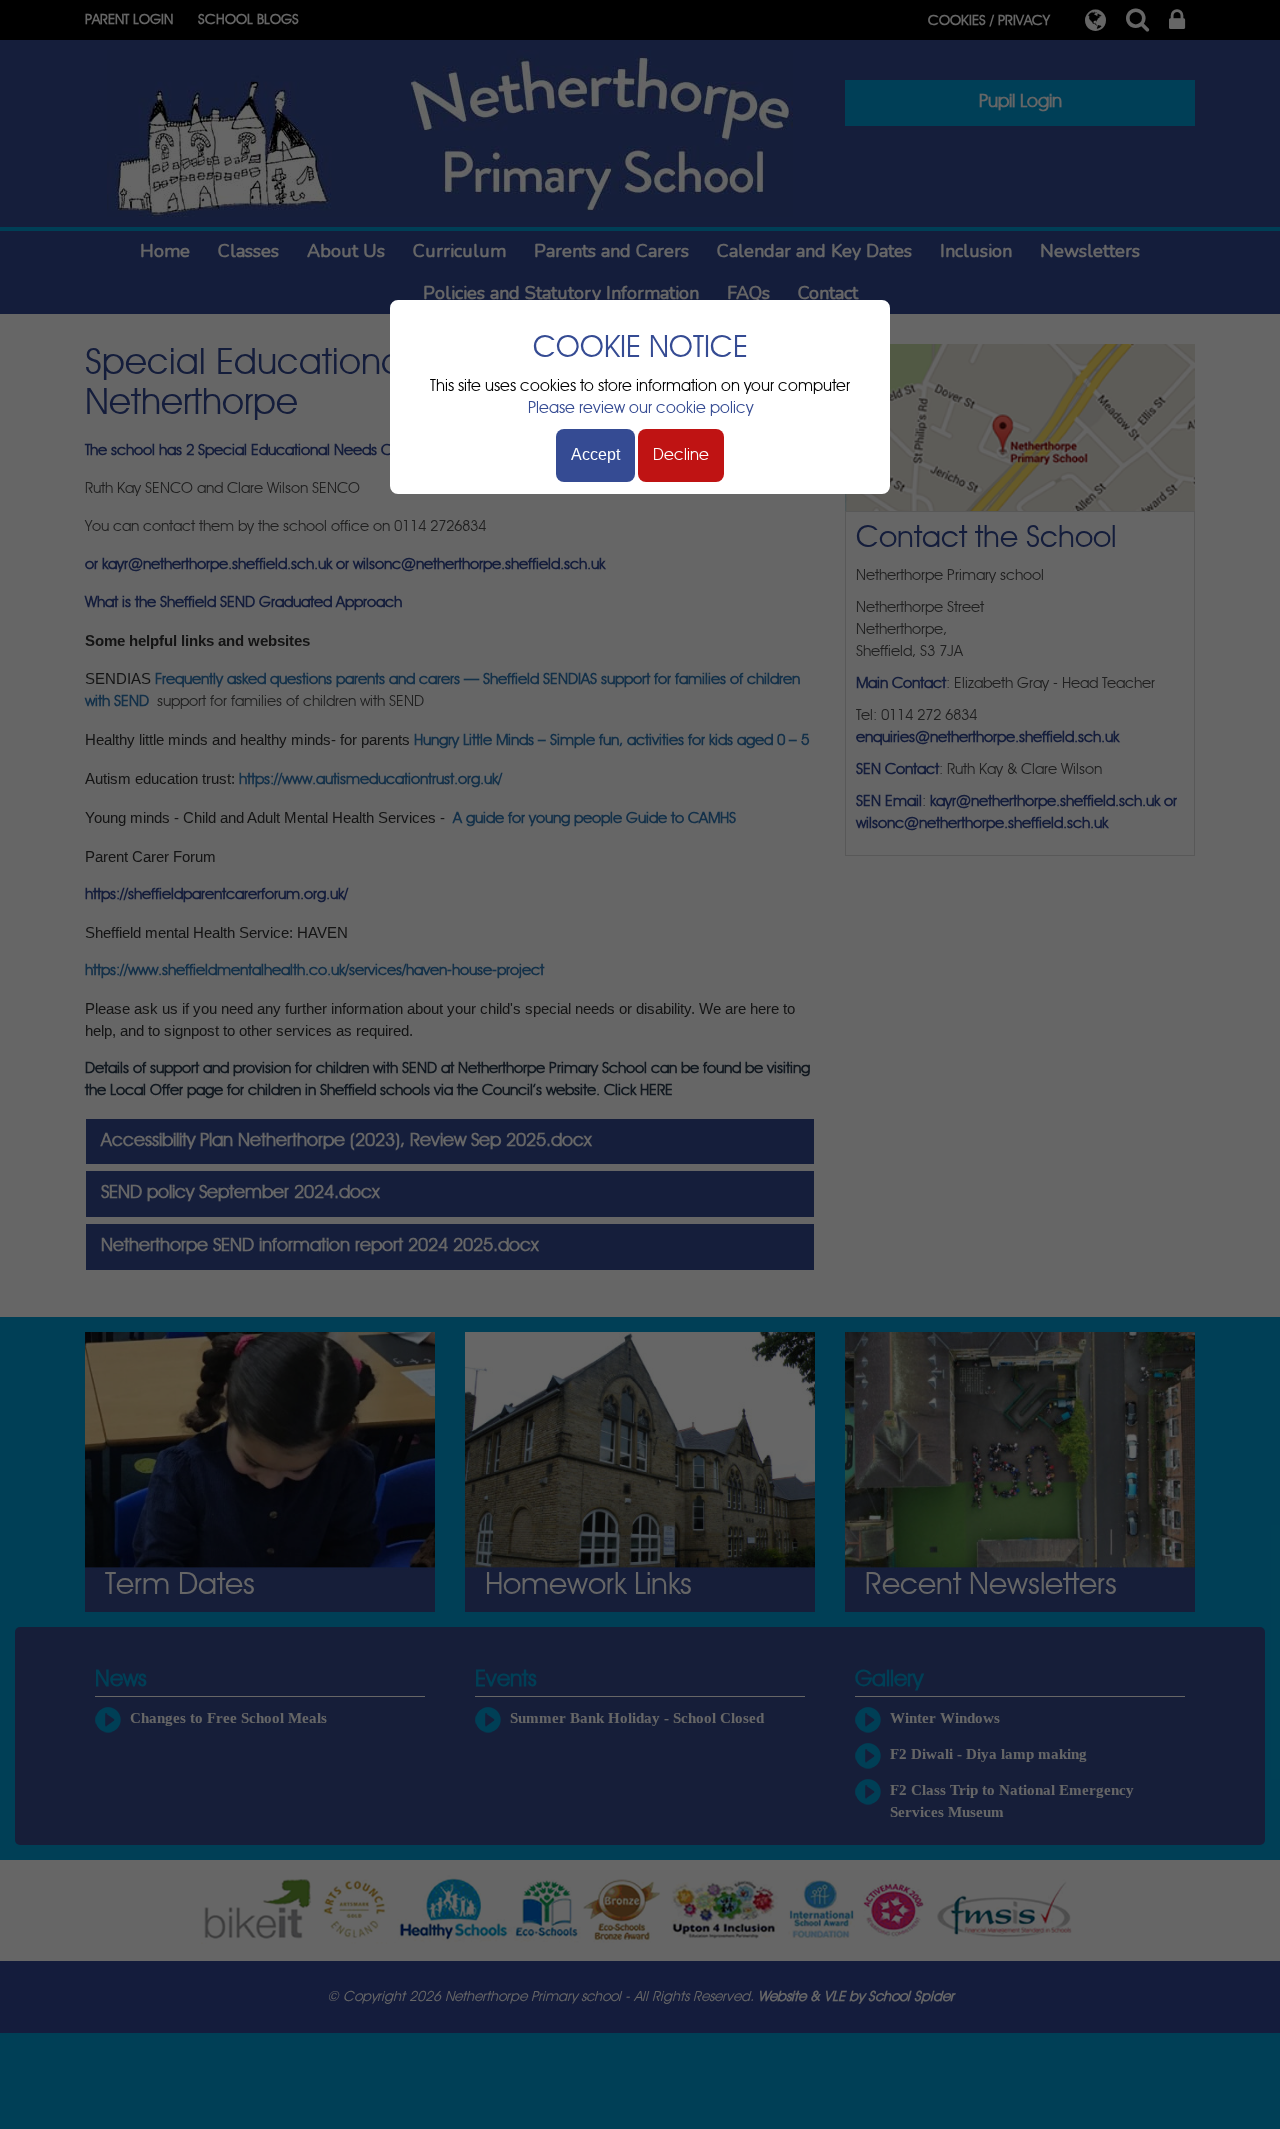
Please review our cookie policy (640, 408)
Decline (681, 455)
